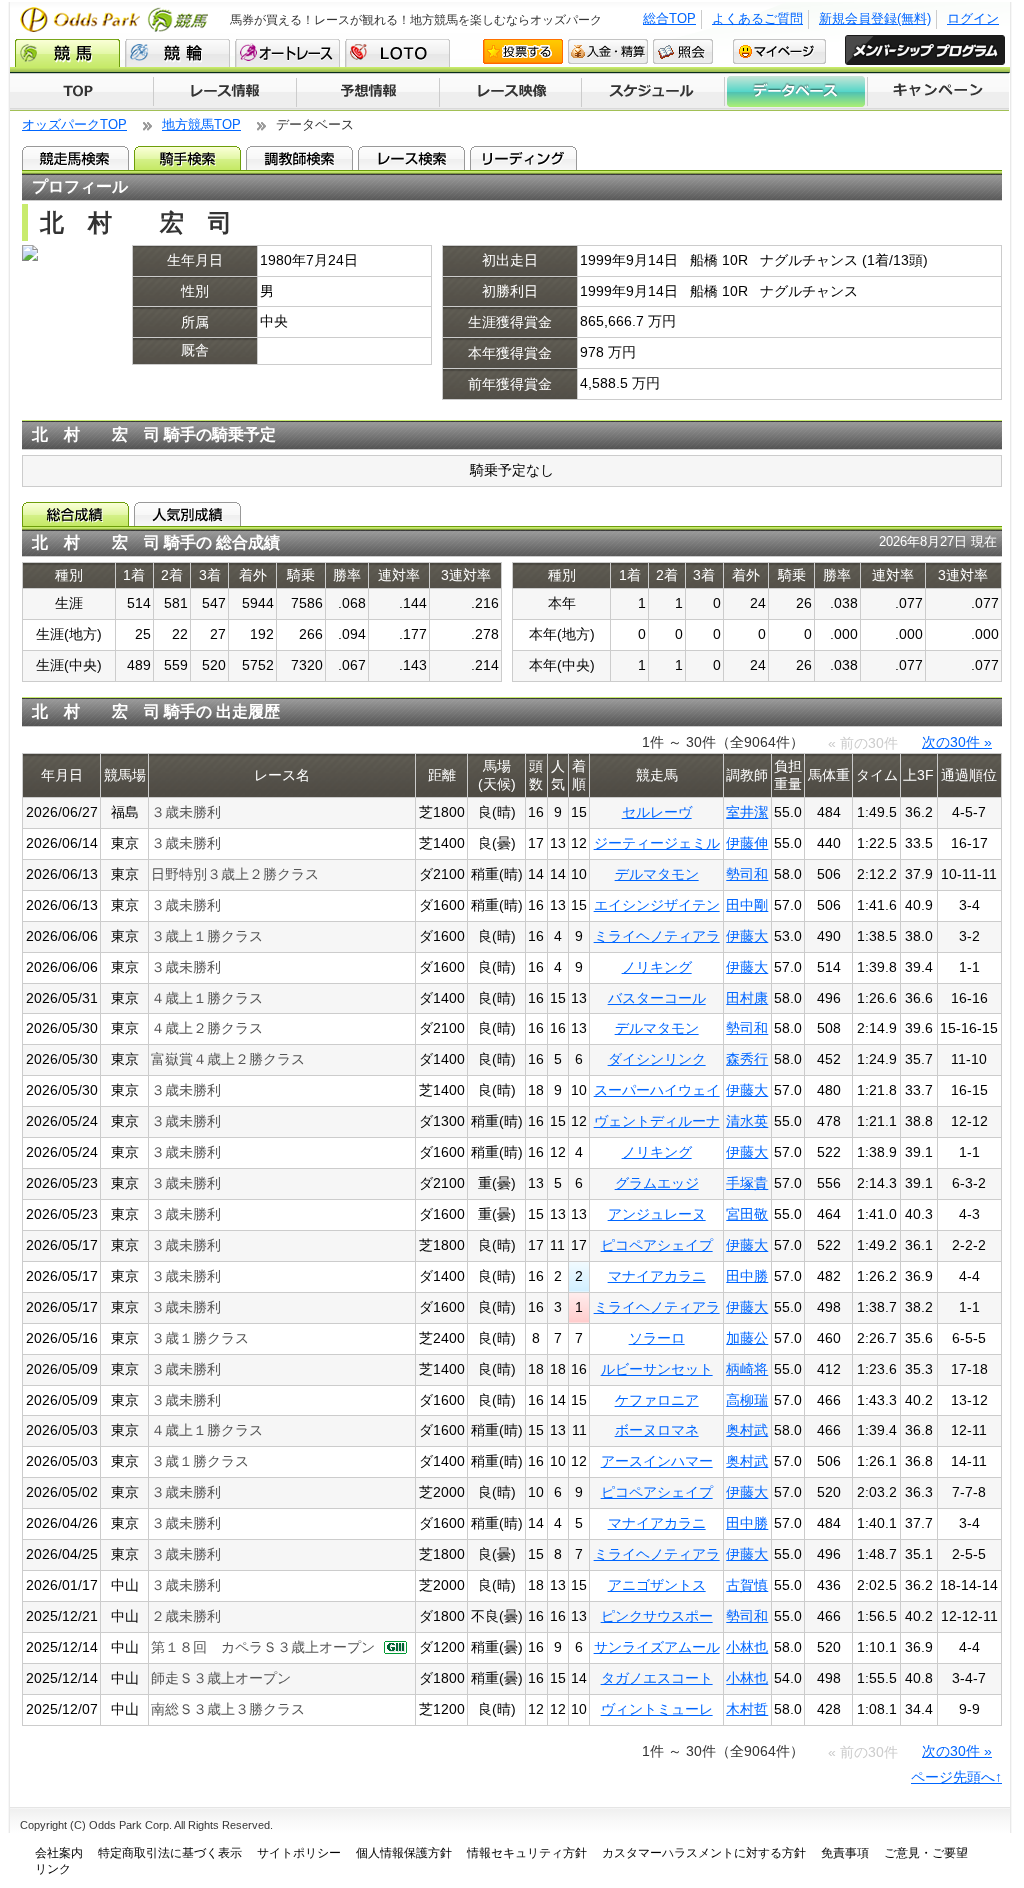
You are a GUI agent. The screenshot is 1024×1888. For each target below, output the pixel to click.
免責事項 (845, 1853)
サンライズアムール (657, 1647)
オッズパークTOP (74, 124)
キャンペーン (939, 92)
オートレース (287, 53)
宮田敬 (747, 1214)
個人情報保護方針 (404, 1853)
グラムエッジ (657, 1183)
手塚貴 (747, 1183)
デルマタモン (657, 874)
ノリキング (657, 967)
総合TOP (669, 18)
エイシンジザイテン (657, 905)
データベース (796, 92)
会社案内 (59, 1853)
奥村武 (747, 1430)
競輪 (177, 53)
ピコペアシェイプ (657, 1245)
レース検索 (411, 158)
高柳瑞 (747, 1400)
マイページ (779, 51)
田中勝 (747, 1276)
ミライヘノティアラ (657, 936)
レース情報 (224, 92)
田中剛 (747, 905)
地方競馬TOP (201, 124)
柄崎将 (747, 1369)
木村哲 (747, 1709)
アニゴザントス (657, 1585)
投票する (523, 51)
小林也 (747, 1647)
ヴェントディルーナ (657, 1121)
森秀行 (747, 1059)
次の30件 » (957, 742)
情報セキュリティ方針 (527, 1853)
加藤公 (747, 1338)
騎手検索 (187, 158)
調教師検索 (299, 158)
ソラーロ (657, 1338)
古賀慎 (747, 1585)
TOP (81, 92)
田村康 (747, 998)
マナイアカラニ (657, 1276)
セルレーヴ (657, 812)
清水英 (747, 1121)
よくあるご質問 (757, 18)
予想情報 (367, 92)
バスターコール (657, 998)
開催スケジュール (653, 92)
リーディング (523, 158)
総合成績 (75, 514)
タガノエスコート (657, 1678)
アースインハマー (657, 1461)
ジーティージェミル (657, 843)
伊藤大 (747, 936)
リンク (53, 1869)
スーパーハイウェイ (657, 1090)
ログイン (973, 18)
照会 (683, 51)
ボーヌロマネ (657, 1430)
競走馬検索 (75, 158)
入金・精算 (608, 51)
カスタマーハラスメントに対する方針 (704, 1853)
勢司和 (747, 874)
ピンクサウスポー (657, 1616)
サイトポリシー (299, 1853)
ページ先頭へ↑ (956, 1777)
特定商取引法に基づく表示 (170, 1853)
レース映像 (510, 92)
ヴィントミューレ (657, 1709)
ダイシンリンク (657, 1059)
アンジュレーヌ (657, 1214)
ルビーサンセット (657, 1369)
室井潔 (747, 812)
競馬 (67, 53)
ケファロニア (657, 1400)
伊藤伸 (747, 843)
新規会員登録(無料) (875, 18)
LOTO (397, 53)
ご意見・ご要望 (926, 1853)
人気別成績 (187, 514)
